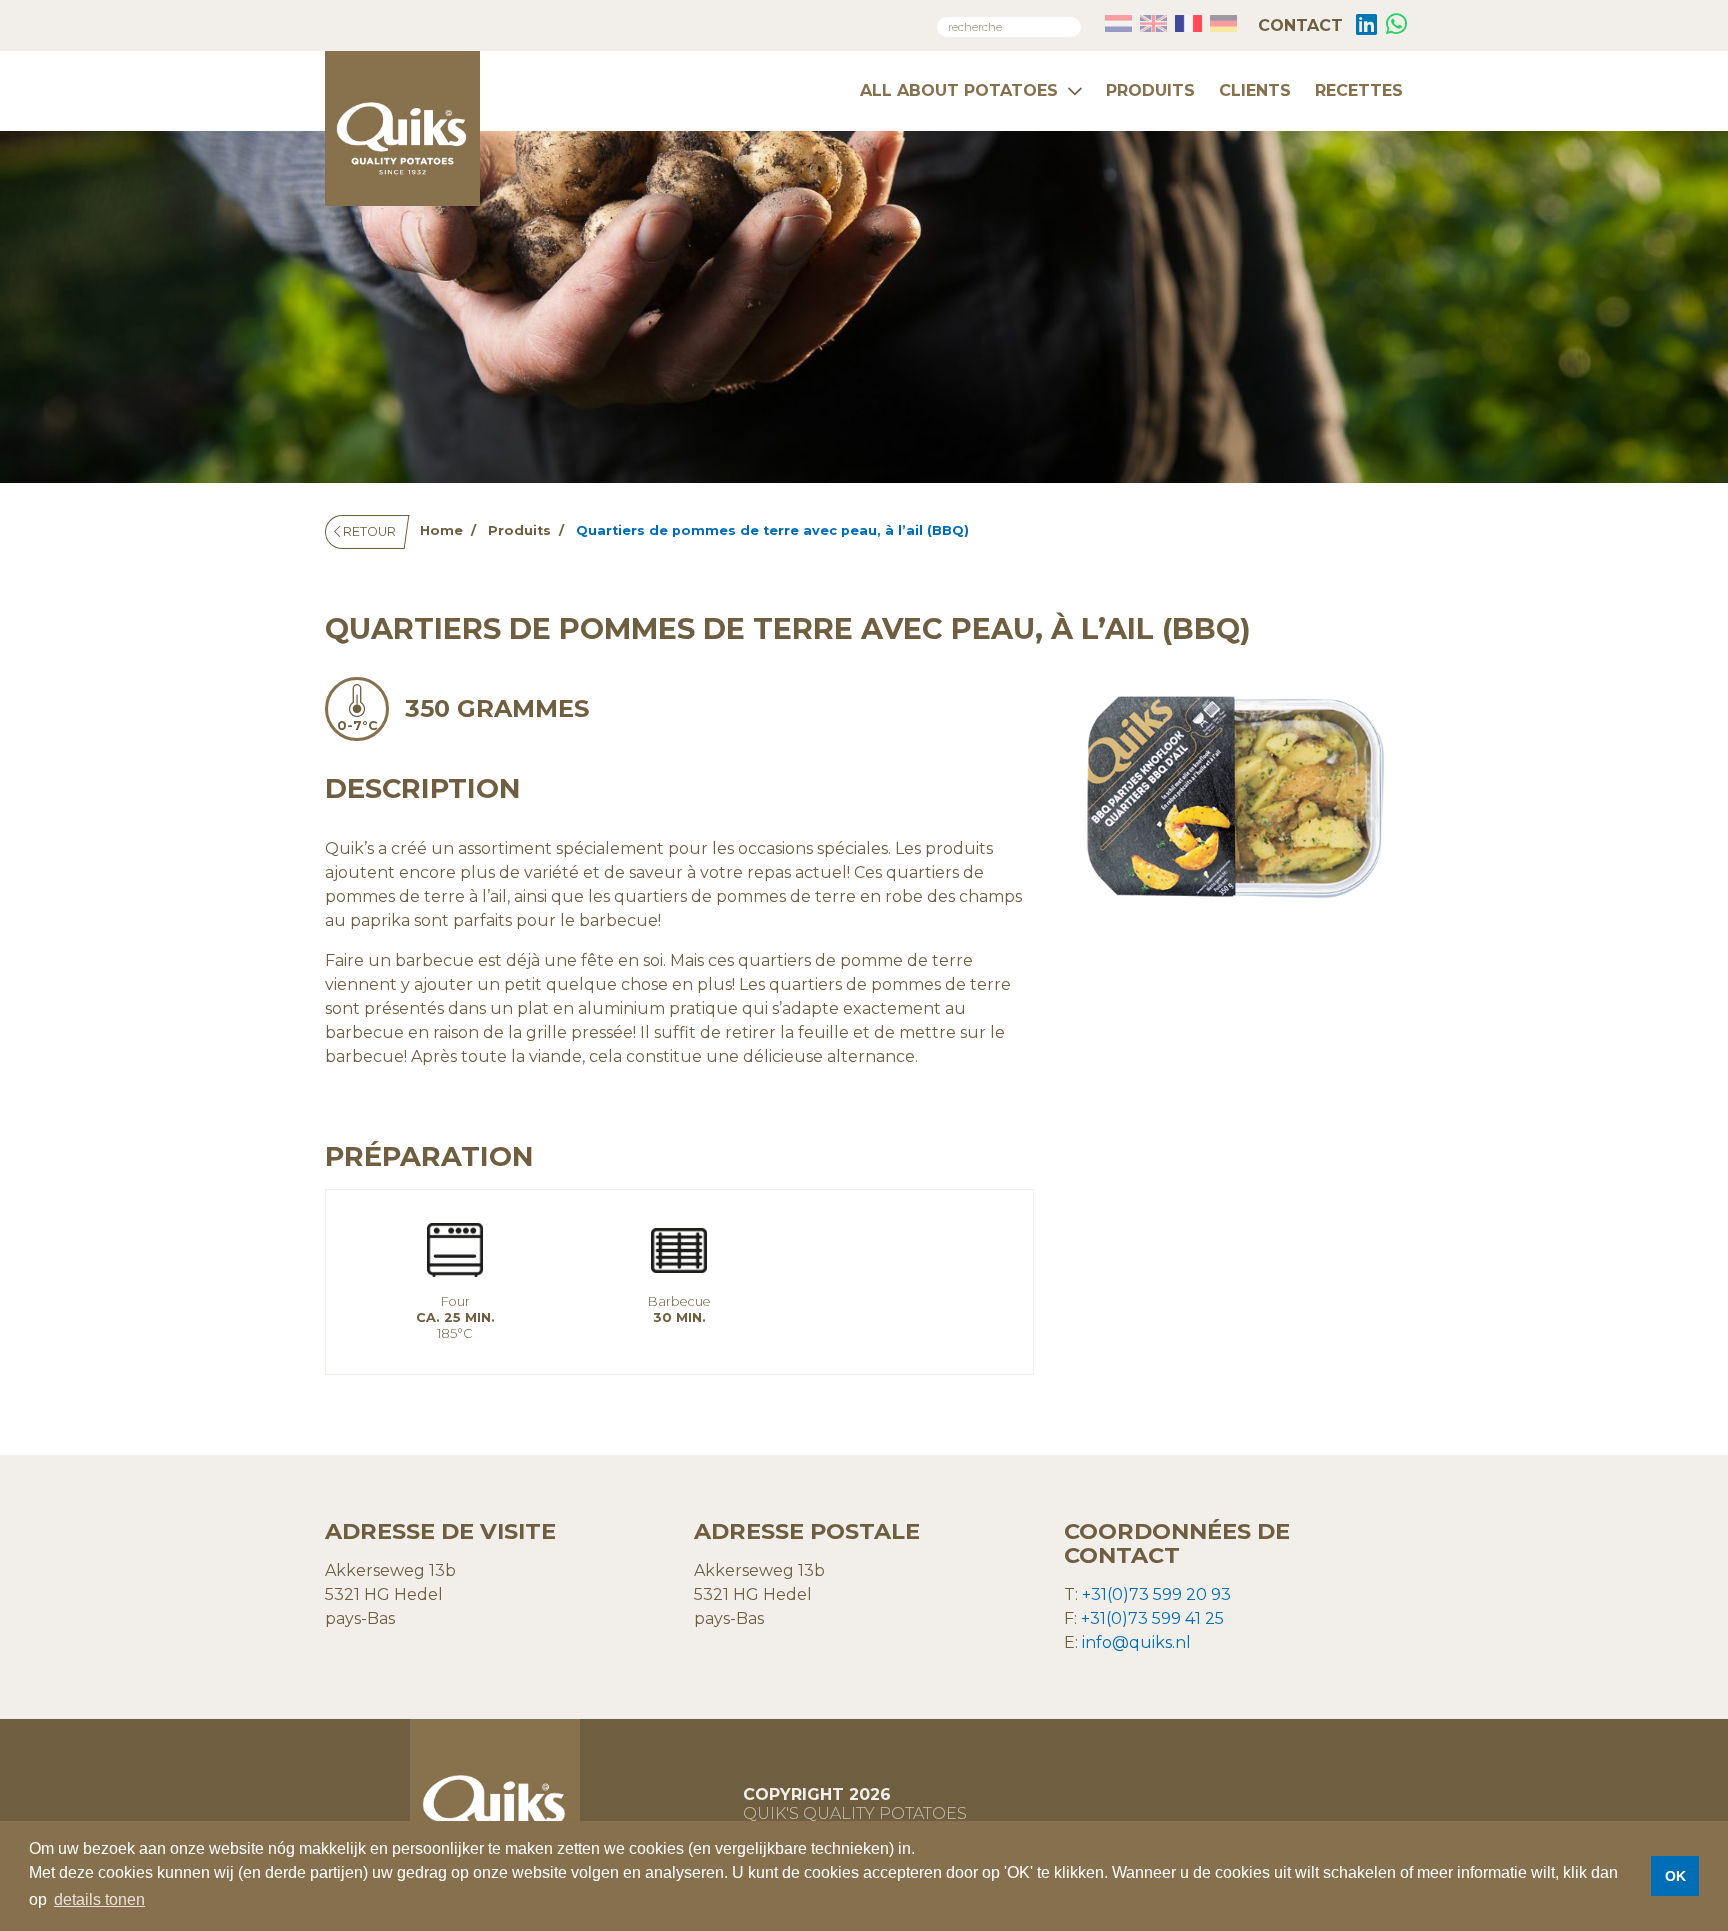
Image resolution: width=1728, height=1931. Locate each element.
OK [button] (1675, 1876)
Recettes (1359, 90)
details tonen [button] (99, 1899)
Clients (1255, 90)
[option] (1234, 797)
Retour (368, 531)
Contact (1298, 25)
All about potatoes (959, 90)
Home (441, 530)
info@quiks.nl (1136, 1642)
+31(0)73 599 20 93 (1156, 1594)
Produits (1150, 90)
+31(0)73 (1114, 1618)
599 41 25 (1186, 1618)
